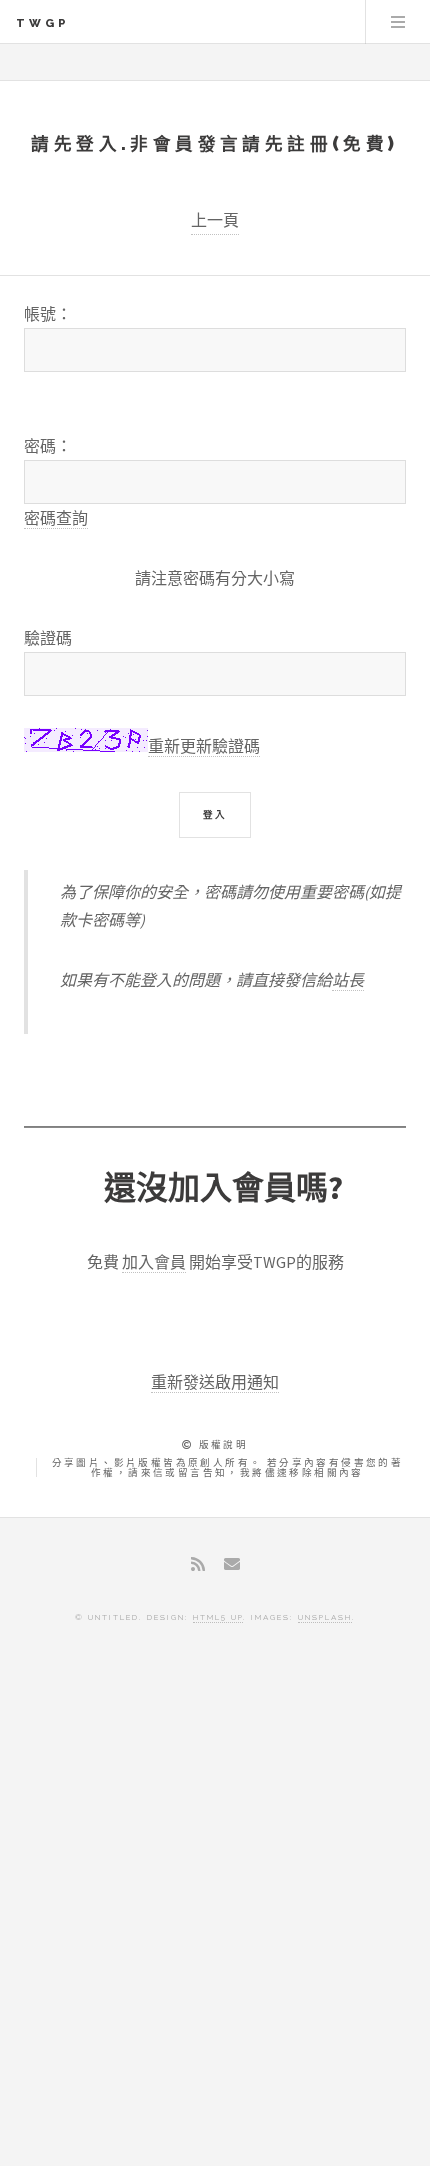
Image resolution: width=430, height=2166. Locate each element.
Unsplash (325, 1617)
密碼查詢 (56, 518)
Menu (398, 22)
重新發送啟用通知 (215, 1382)
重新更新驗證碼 (204, 746)
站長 (348, 980)
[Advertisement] (215, 1911)
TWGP (43, 23)
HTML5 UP (218, 1617)
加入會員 (154, 1262)
